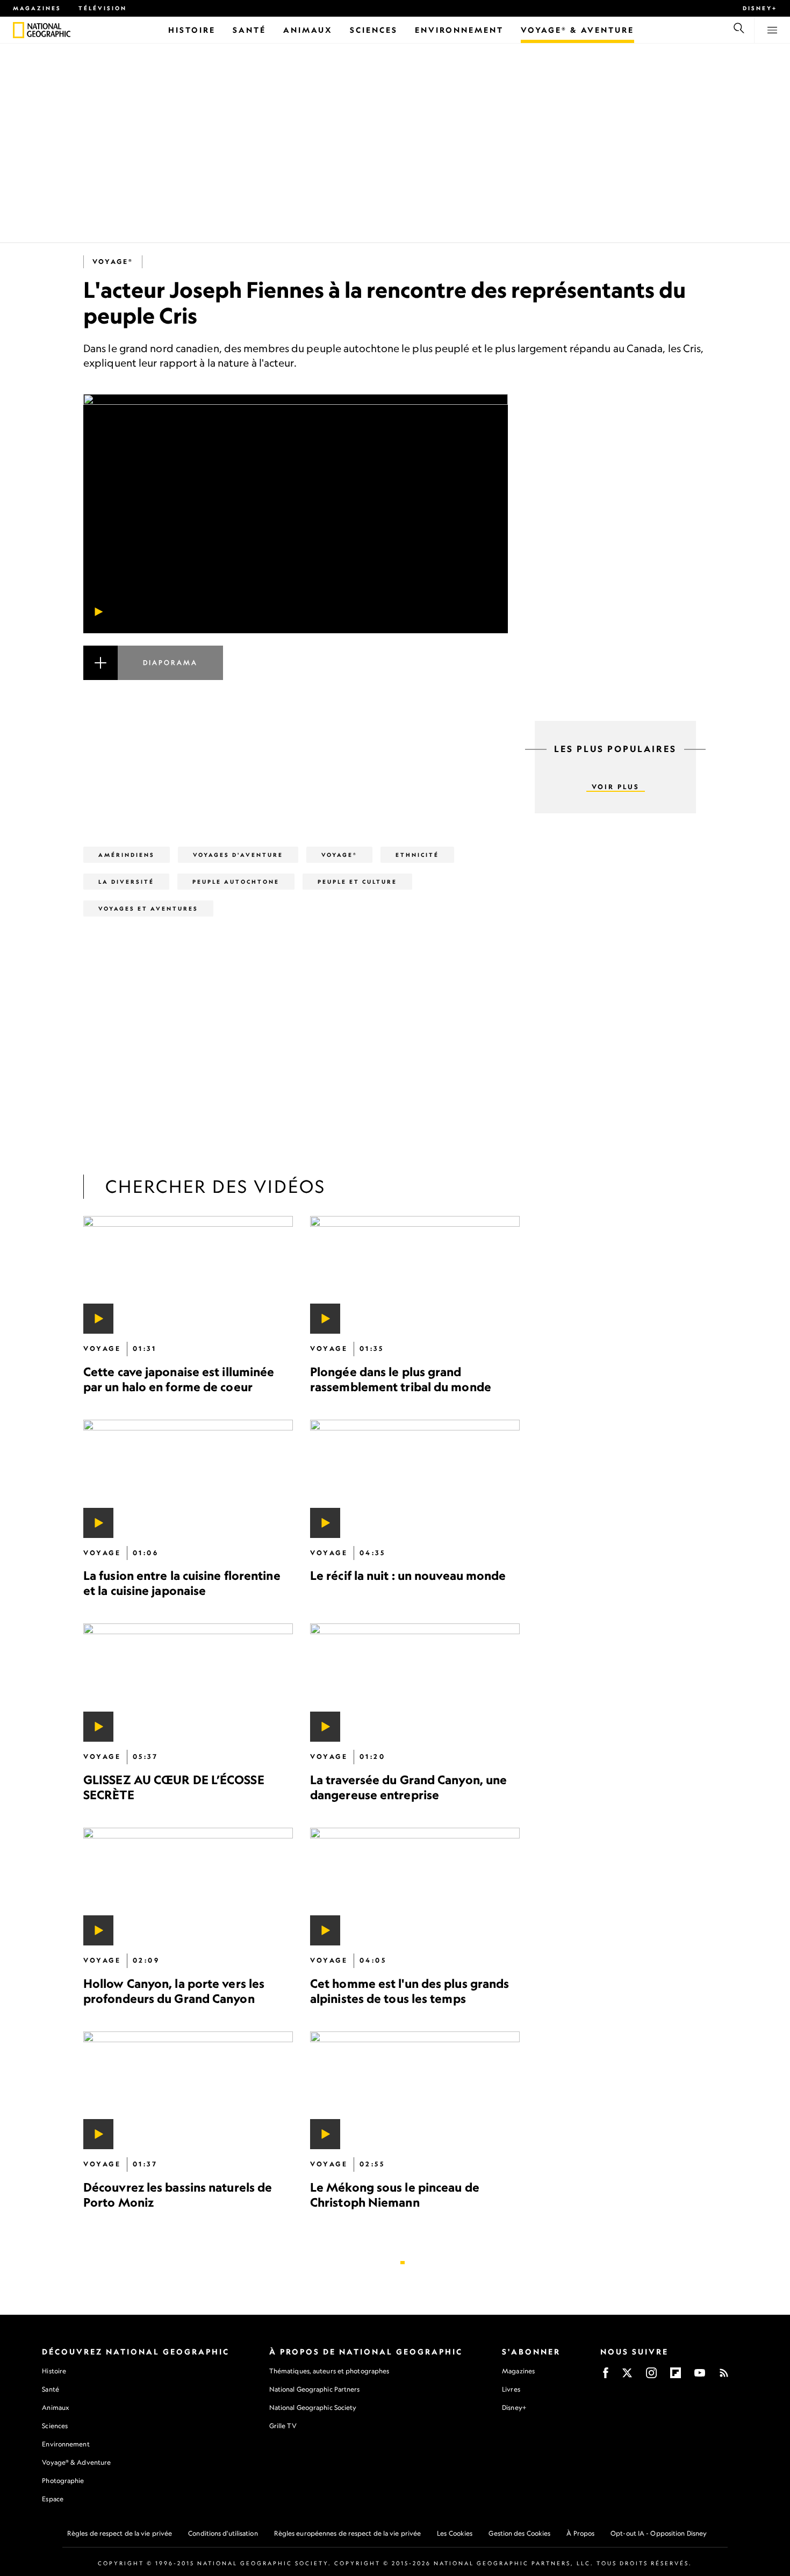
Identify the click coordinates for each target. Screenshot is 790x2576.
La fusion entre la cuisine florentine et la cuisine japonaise (182, 1583)
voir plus (616, 787)
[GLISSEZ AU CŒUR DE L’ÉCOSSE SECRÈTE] (188, 1682)
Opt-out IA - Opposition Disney (659, 2533)
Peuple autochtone (236, 882)
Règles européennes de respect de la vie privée (348, 2533)
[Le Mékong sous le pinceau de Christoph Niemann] (415, 2090)
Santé (51, 2389)
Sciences (55, 2426)
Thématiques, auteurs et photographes (329, 2371)
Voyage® (113, 262)
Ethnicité (417, 855)
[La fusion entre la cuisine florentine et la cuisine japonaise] (188, 1479)
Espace (53, 2499)
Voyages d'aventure (238, 855)
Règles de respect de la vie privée (120, 2533)
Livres (511, 2389)
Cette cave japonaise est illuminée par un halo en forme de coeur (179, 1379)
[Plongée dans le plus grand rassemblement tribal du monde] (415, 1275)
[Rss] (724, 2376)
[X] (627, 2376)
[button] (296, 676)
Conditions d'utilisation (223, 2533)
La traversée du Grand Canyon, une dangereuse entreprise (408, 1787)
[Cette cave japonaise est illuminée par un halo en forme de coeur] (188, 1275)
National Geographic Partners (315, 2389)
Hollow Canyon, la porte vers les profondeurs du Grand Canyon (174, 1991)
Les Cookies (455, 2533)
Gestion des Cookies (519, 2533)
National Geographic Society (313, 2407)
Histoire (54, 2371)
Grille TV (283, 2426)
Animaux (55, 2407)
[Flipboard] (676, 2376)
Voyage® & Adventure (76, 2462)
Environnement (66, 2444)
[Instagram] (651, 2376)
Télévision (103, 8)
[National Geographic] (19, 30)
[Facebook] (606, 2376)
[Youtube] (700, 2376)
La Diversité (126, 882)
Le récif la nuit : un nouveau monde (408, 1575)
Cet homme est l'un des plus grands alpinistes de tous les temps (410, 1991)
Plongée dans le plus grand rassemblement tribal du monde (401, 1379)
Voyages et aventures (148, 908)
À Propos (580, 2533)
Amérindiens (127, 855)
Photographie (63, 2481)
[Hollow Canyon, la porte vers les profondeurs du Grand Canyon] (188, 1887)
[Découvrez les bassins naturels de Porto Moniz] (188, 2090)
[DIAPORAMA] (296, 676)
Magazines (37, 8)
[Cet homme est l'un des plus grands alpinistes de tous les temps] (415, 1887)
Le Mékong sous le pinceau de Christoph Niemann (395, 2195)
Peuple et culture (357, 882)
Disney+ (760, 8)
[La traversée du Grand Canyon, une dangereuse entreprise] (415, 1682)
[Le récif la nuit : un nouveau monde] (415, 1479)
